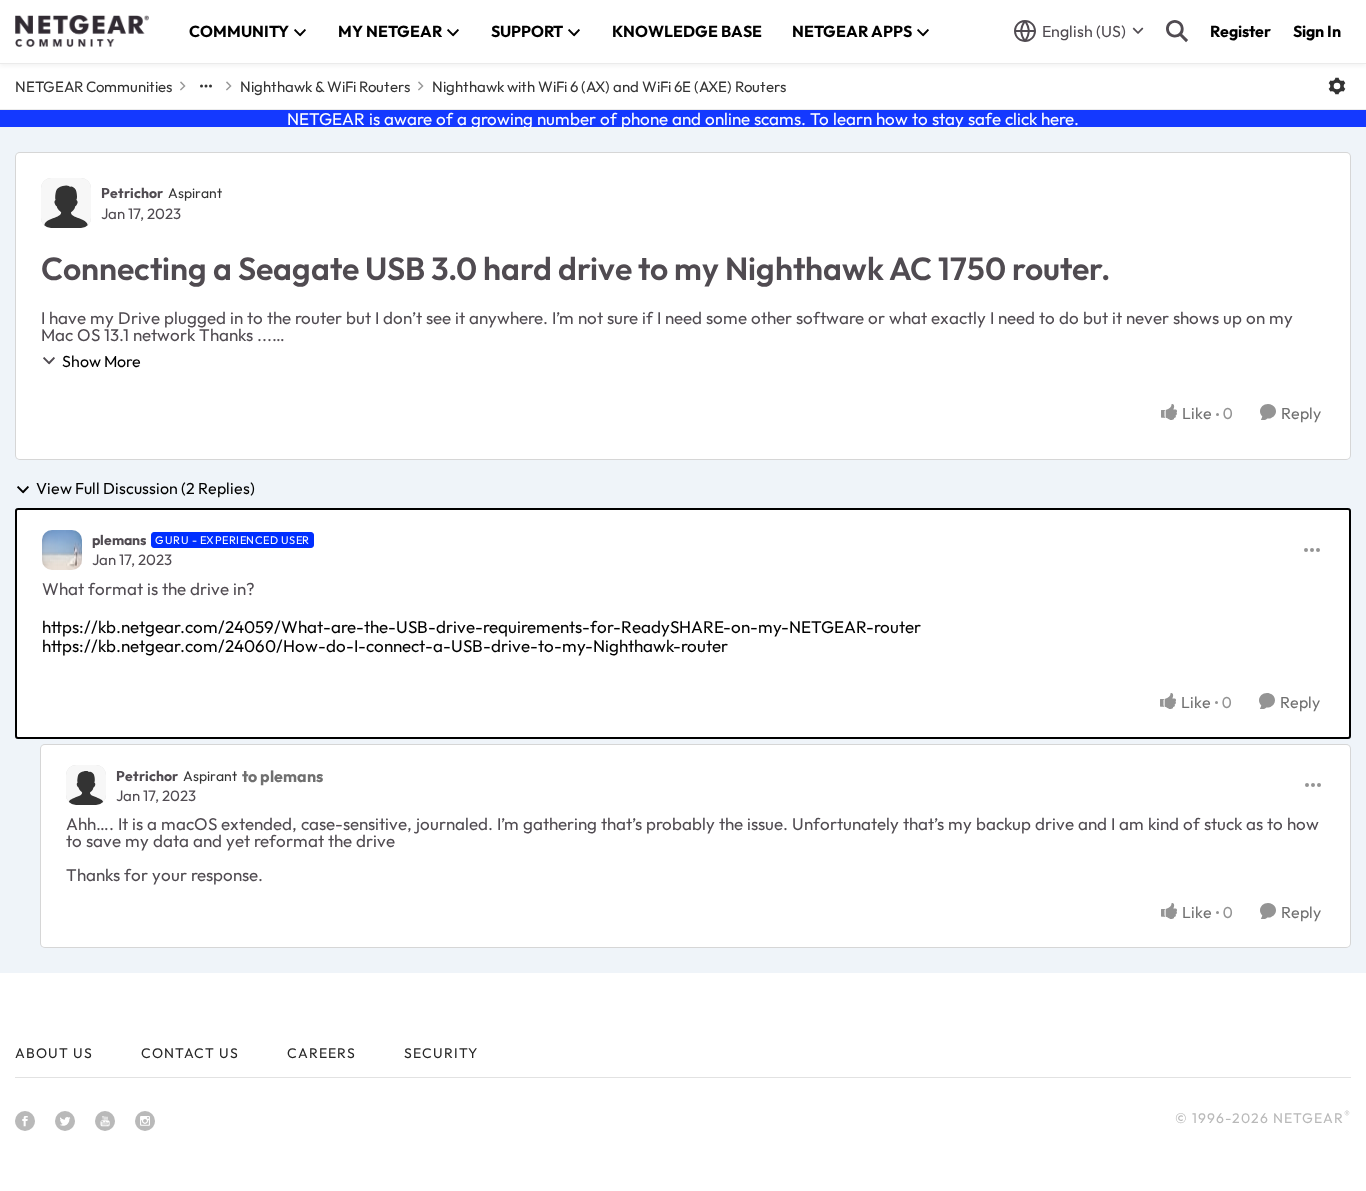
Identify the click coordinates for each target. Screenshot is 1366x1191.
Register (1240, 31)
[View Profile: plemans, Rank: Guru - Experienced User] (62, 550)
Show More (101, 361)
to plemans (282, 776)
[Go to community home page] (82, 31)
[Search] (1177, 31)
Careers (321, 1053)
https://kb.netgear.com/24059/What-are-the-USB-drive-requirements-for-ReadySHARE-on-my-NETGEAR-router (481, 626)
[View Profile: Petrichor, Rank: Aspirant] (66, 203)
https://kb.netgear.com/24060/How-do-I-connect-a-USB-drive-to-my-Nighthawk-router (385, 645)
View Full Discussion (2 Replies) (145, 489)
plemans (119, 540)
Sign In (1317, 31)
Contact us (190, 1053)
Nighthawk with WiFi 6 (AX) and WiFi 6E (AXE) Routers (609, 86)
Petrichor (132, 193)
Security (441, 1053)
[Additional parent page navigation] (206, 86)
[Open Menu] (1337, 86)
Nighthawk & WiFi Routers (325, 86)
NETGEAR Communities (93, 86)
